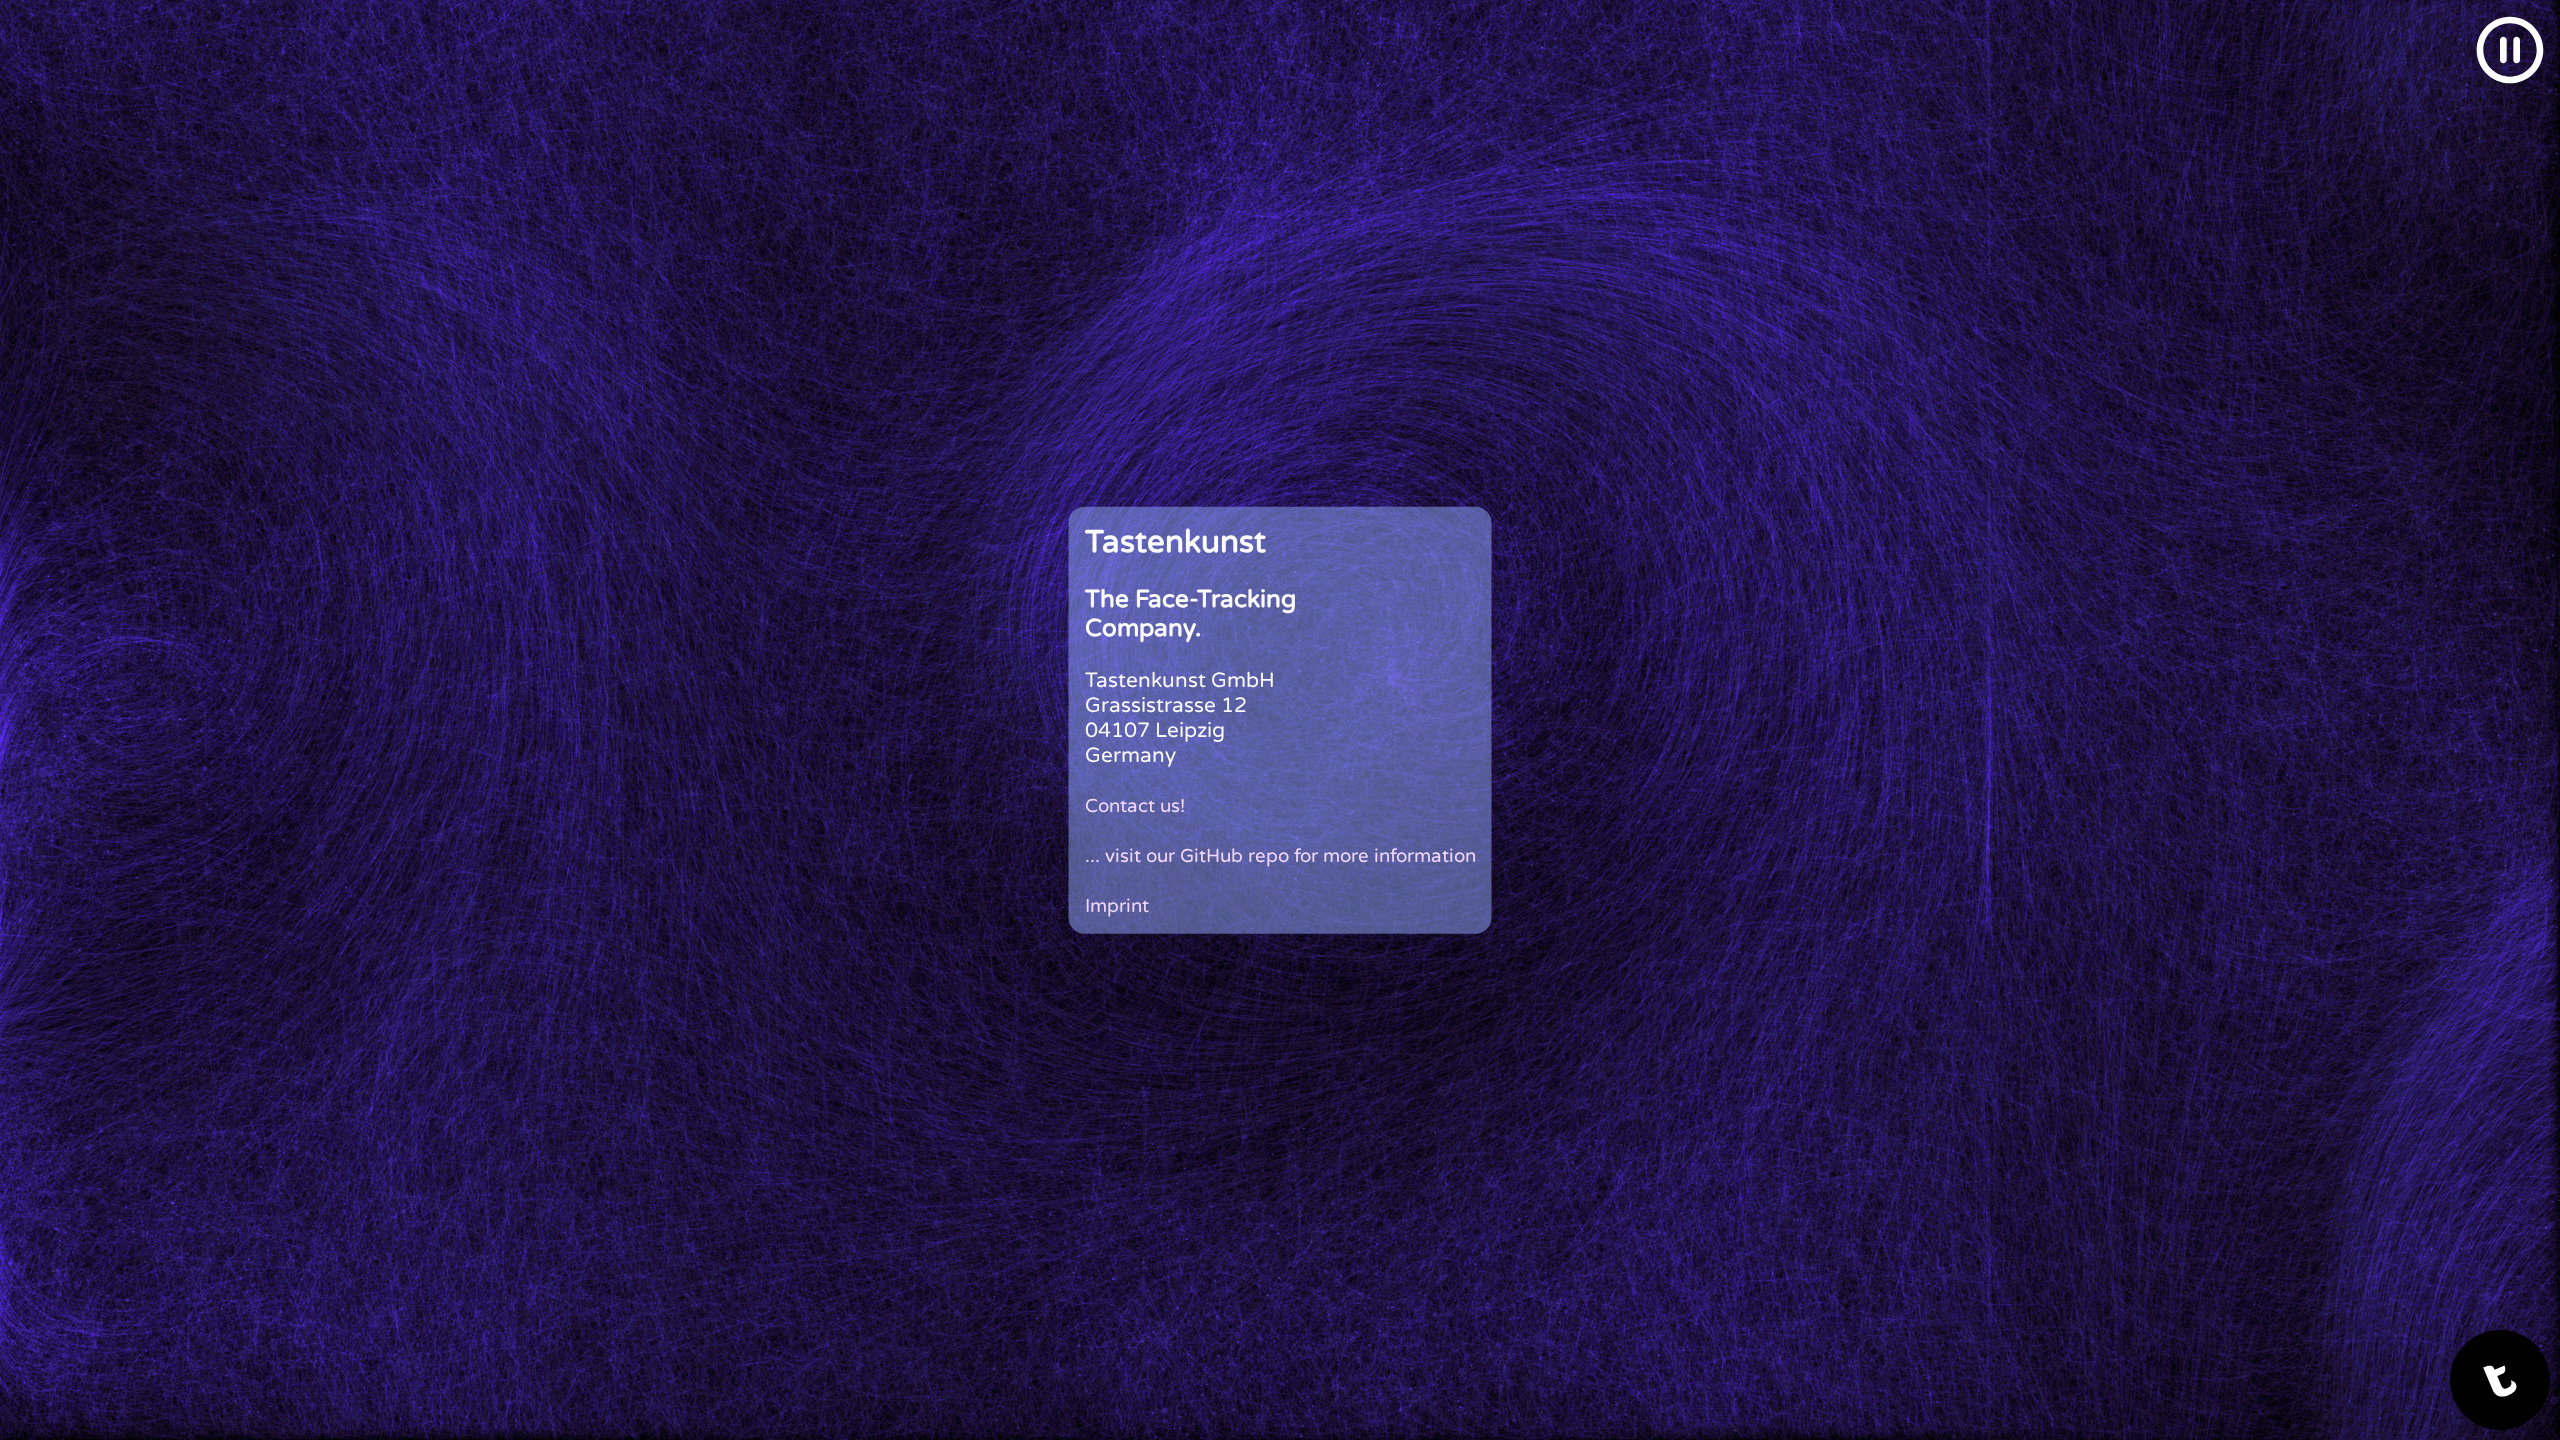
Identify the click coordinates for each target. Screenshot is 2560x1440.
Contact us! (1135, 805)
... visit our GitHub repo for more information (1280, 855)
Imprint (1117, 905)
